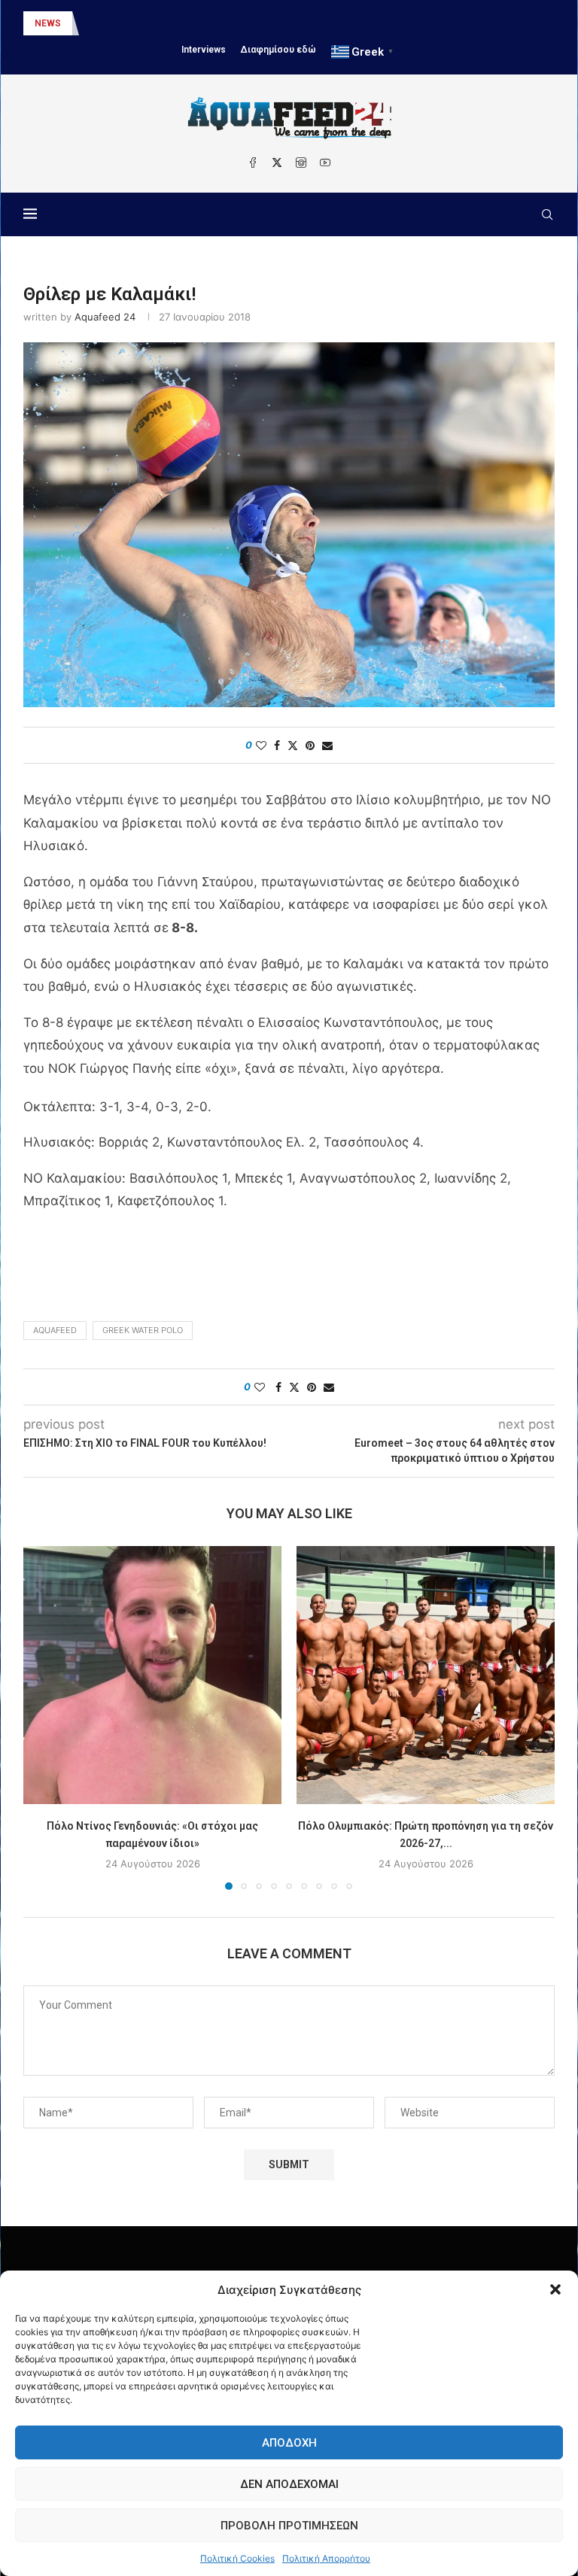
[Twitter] (277, 163)
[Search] (547, 214)
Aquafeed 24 (105, 317)
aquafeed (55, 1330)
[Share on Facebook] (277, 745)
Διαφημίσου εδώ (278, 50)
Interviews (204, 50)
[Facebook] (253, 163)
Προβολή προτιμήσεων (289, 2526)
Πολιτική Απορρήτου (326, 2558)
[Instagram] (301, 163)
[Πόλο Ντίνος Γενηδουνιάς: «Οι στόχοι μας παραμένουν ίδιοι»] (152, 1675)
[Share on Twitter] (293, 745)
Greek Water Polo (143, 1330)
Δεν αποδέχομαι (289, 2484)
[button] (555, 2289)
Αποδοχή (289, 2443)
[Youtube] (325, 163)
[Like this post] (261, 745)
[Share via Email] (327, 745)
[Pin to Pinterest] (310, 745)
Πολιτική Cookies (237, 2558)
